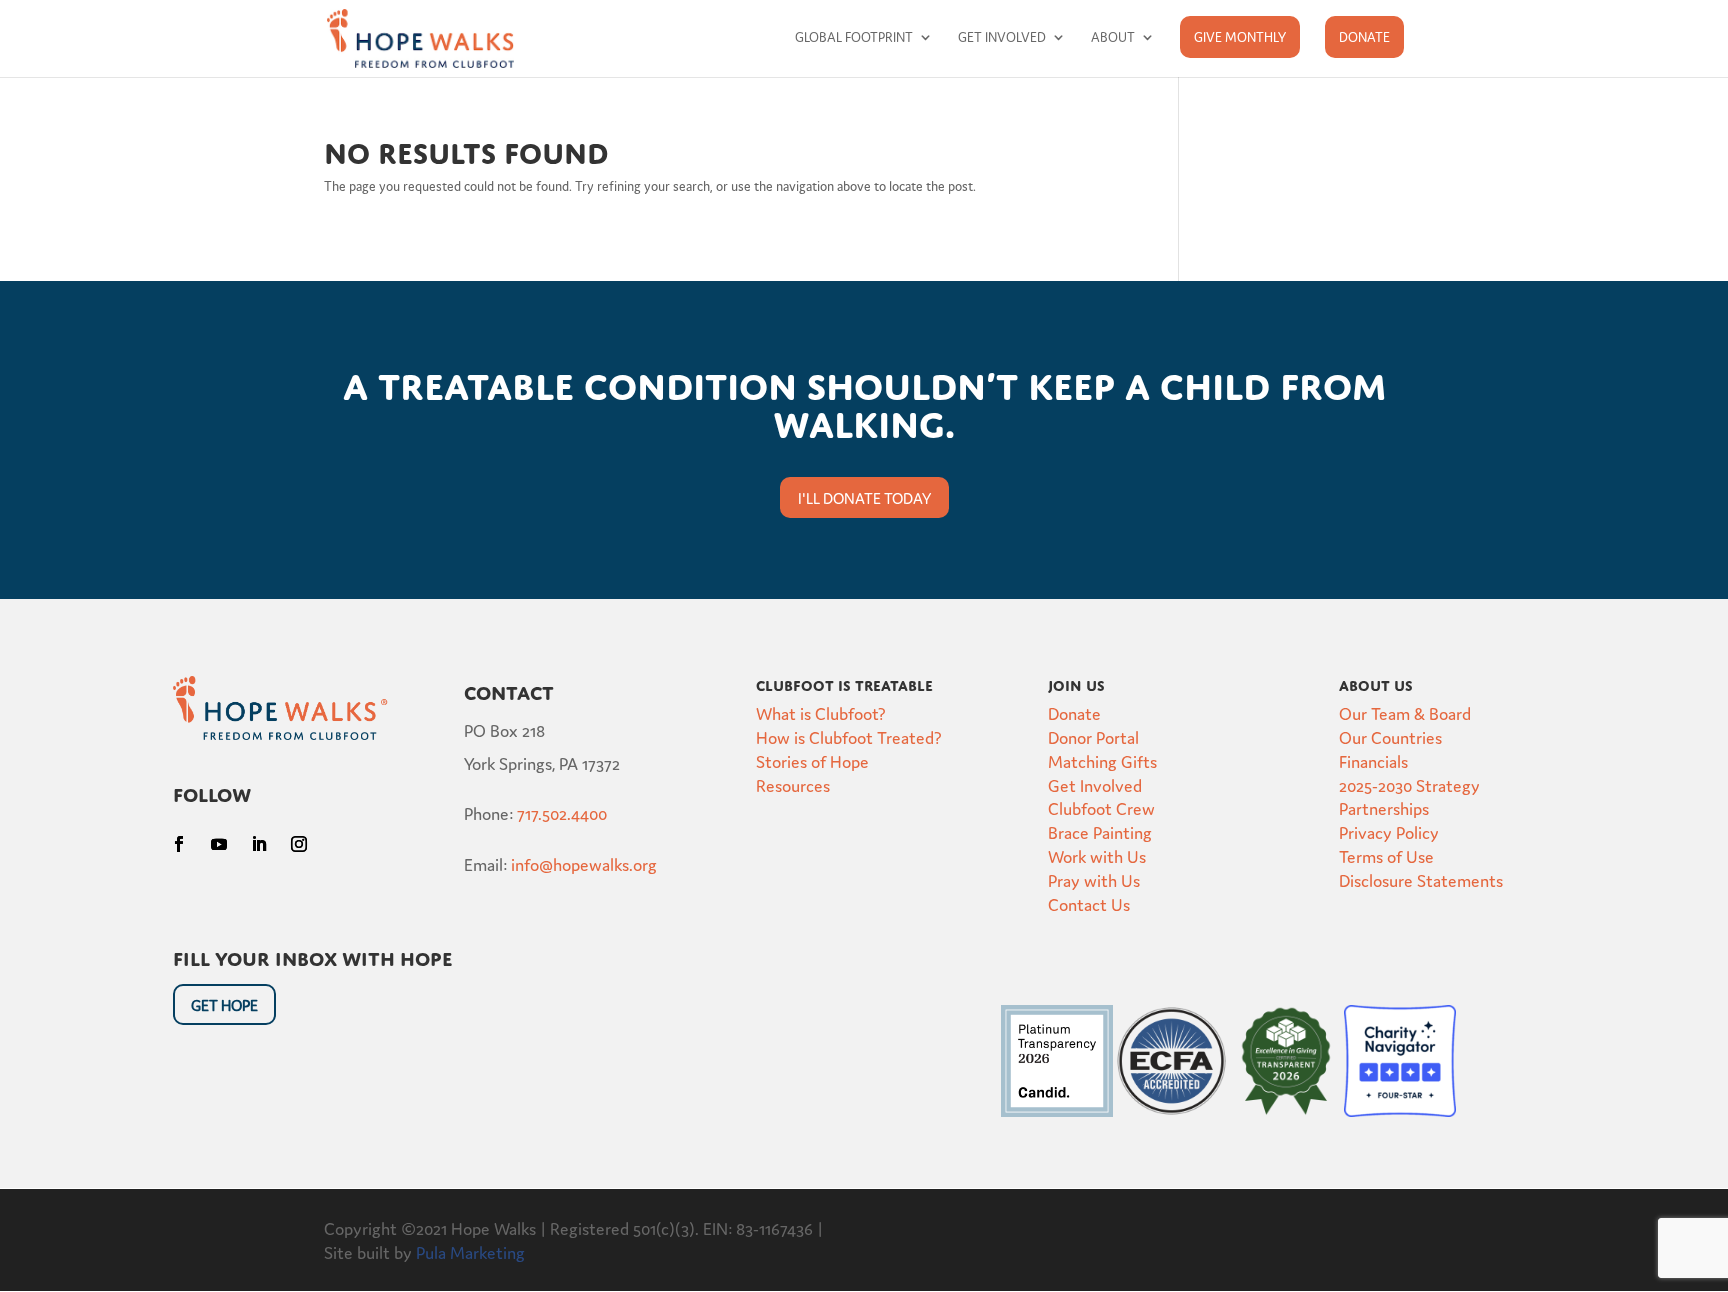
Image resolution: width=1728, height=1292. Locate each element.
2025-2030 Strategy (1409, 784)
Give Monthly (1240, 36)
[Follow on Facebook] (179, 844)
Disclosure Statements (1421, 879)
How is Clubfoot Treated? (849, 736)
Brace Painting (1100, 831)
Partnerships (1384, 807)
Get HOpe (224, 1004)
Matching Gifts (1102, 760)
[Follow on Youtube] (219, 844)
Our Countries (1390, 736)
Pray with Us (1094, 879)
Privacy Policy (1389, 831)
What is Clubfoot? (821, 712)
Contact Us (1089, 903)
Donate (1364, 36)
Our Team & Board (1405, 712)
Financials (1373, 760)
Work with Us (1097, 855)
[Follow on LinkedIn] (259, 844)
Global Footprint (854, 37)
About (1113, 37)
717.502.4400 (562, 812)
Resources (793, 784)
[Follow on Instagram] (299, 844)
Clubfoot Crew (1101, 807)
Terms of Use (1386, 855)
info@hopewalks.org (584, 863)
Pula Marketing (470, 1251)
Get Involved (1002, 37)
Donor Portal (1093, 736)
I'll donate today (864, 497)
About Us (1376, 683)
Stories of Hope (812, 760)
